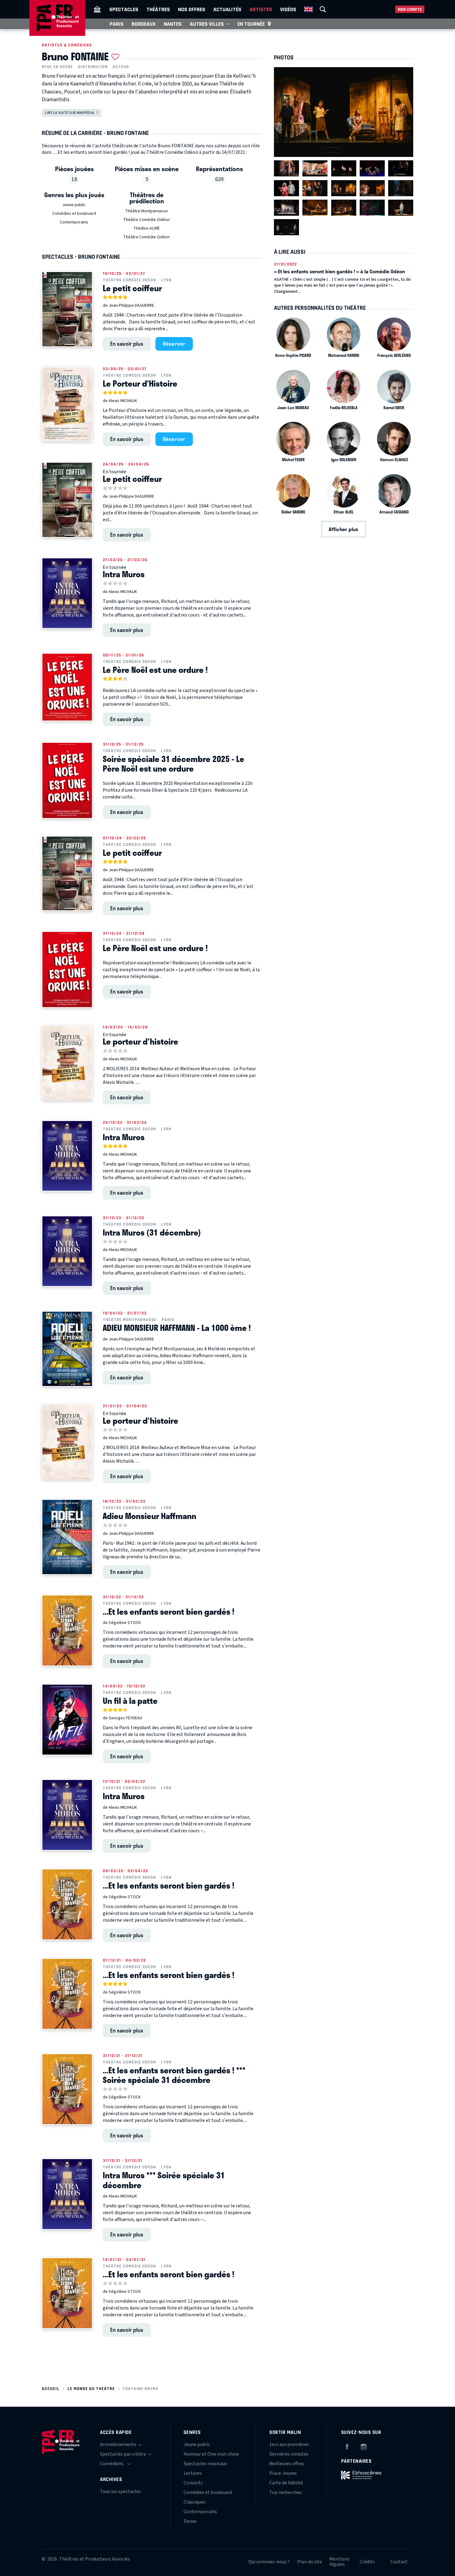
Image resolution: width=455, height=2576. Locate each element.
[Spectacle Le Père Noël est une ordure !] (67, 687)
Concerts (193, 2483)
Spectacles (124, 9)
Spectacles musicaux (205, 2464)
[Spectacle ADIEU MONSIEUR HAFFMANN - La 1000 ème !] (67, 1349)
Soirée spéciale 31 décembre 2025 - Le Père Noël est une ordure (173, 764)
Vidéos (288, 9)
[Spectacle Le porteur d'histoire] (67, 1063)
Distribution (93, 67)
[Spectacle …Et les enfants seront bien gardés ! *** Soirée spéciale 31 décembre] (67, 2089)
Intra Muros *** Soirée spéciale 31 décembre (164, 2180)
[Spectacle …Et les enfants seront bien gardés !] (67, 1904)
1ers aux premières (289, 2444)
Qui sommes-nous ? (269, 2562)
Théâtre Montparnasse (146, 211)
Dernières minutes (289, 2454)
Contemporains (74, 222)
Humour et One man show (211, 2454)
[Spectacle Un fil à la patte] (67, 1720)
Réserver (174, 344)
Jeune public (74, 205)
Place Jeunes (283, 2473)
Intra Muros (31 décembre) (152, 1232)
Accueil (51, 2389)
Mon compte (410, 9)
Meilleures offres (287, 2464)
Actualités (227, 9)
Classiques (195, 2502)
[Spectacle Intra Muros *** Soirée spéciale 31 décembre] (67, 2194)
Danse (190, 2521)
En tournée (251, 24)
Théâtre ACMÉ (147, 228)
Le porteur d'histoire (141, 1041)
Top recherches (286, 2492)
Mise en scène (57, 67)
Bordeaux (144, 24)
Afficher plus (343, 529)
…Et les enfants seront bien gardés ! (169, 1885)
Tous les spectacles (120, 2492)
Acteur (121, 67)
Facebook (347, 2446)
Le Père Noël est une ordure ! (155, 670)
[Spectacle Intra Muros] (67, 593)
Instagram (364, 2446)
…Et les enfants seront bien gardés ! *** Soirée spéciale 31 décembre (174, 2075)
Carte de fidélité (286, 2483)
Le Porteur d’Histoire (140, 383)
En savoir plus (127, 344)
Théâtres (158, 9)
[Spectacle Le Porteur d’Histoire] (67, 404)
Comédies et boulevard (74, 214)
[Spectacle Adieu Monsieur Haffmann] (67, 1537)
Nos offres (192, 9)
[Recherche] (323, 9)
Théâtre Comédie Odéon (146, 220)
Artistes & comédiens (67, 45)
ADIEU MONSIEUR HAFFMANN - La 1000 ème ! (177, 1328)
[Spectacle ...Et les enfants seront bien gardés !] (67, 1630)
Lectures (193, 2473)
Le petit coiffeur (132, 288)
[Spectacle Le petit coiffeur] (67, 309)
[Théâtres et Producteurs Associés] (97, 9)
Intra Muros (124, 574)
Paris (117, 24)
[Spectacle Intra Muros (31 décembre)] (67, 1251)
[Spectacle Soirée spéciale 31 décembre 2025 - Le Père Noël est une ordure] (67, 780)
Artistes (261, 9)
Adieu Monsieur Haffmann (149, 1516)
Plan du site (310, 2562)
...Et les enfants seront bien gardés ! (169, 1612)
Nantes (173, 24)
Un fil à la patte (130, 1701)
